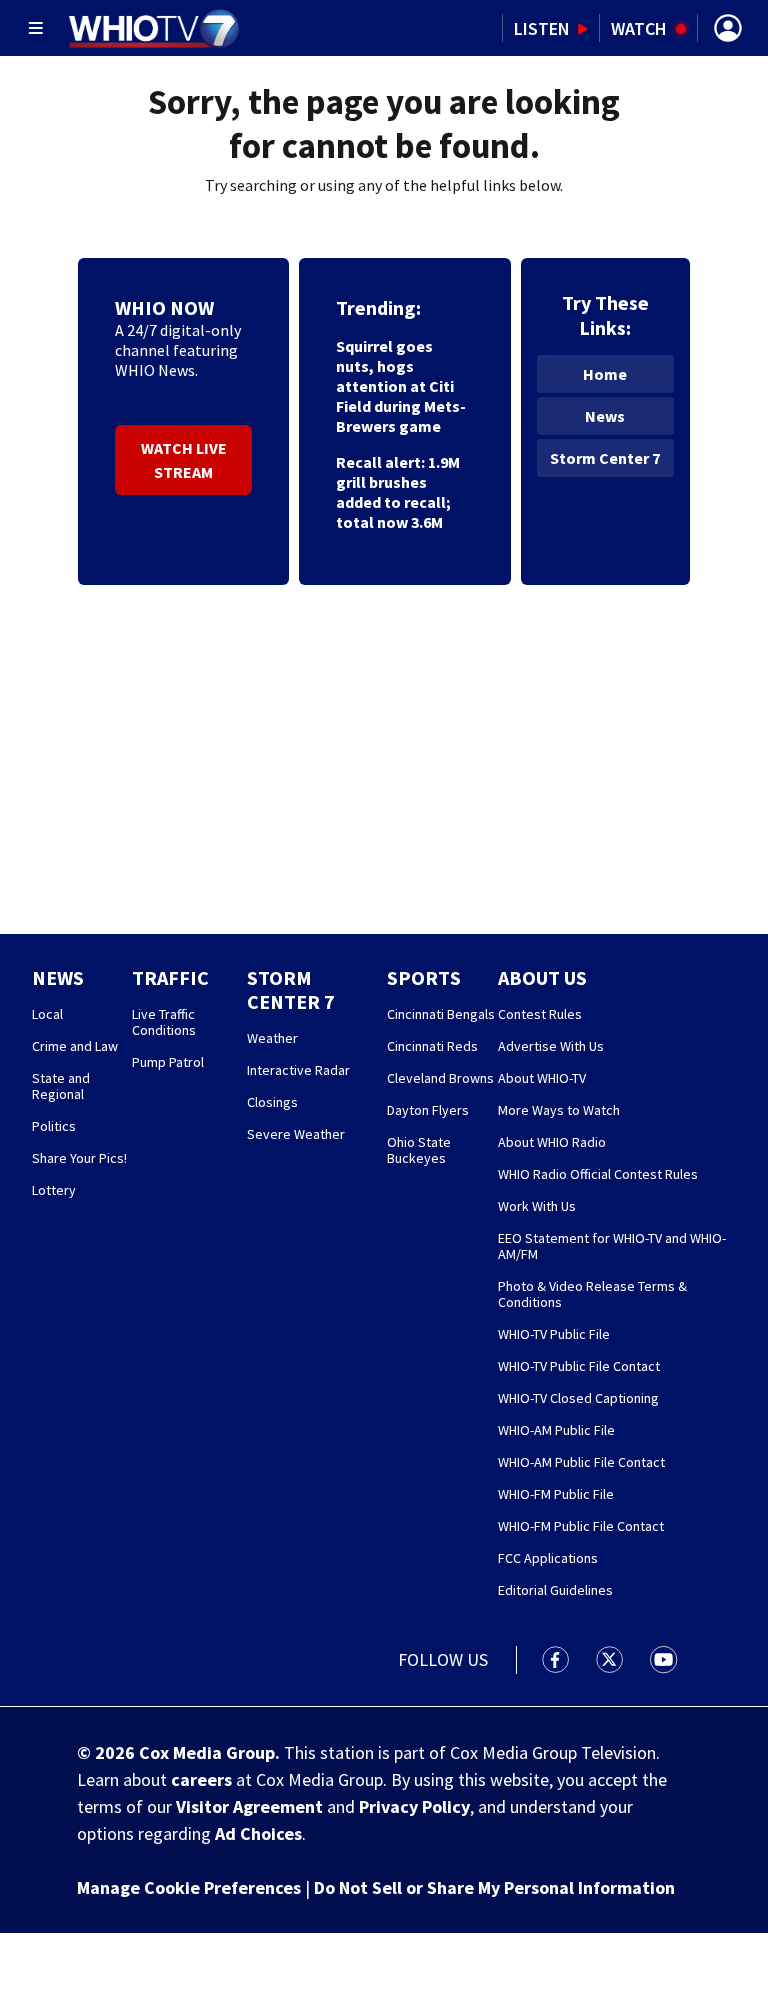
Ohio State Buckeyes (419, 1150)
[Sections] (36, 28)
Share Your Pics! (79, 1158)
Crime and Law (75, 1046)
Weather (272, 1038)
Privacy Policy (414, 1806)
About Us (542, 977)
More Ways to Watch (559, 1110)
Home (605, 374)
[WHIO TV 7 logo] (153, 28)
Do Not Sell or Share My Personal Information (494, 1887)
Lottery (54, 1190)
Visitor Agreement (249, 1806)
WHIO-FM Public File (556, 1494)
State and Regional (61, 1086)
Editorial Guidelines (555, 1590)
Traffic (170, 977)
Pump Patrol (168, 1062)
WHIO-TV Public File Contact (579, 1366)
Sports (424, 977)
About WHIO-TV (542, 1078)
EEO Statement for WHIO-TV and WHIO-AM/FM (612, 1246)
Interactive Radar (298, 1070)
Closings (272, 1102)
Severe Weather (296, 1134)
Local (47, 1014)
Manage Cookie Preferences (189, 1887)
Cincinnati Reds (432, 1046)
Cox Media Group (207, 1752)
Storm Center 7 (605, 458)
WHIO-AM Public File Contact (581, 1462)
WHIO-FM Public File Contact (581, 1526)
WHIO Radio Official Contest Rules (598, 1174)
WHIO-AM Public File (556, 1430)
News (605, 416)
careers (201, 1779)
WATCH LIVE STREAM (184, 460)
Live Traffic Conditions (164, 1022)
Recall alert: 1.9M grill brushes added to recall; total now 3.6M (398, 492)
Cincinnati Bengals (441, 1014)
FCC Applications (548, 1558)
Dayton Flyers (428, 1110)
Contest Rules (540, 1014)
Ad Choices (258, 1833)
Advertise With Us (551, 1046)
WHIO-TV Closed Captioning (578, 1398)
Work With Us (537, 1206)
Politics (54, 1126)
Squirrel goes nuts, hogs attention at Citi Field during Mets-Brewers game (401, 386)
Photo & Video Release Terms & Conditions (592, 1294)
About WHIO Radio (552, 1142)
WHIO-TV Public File (554, 1334)
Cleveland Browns (440, 1078)
